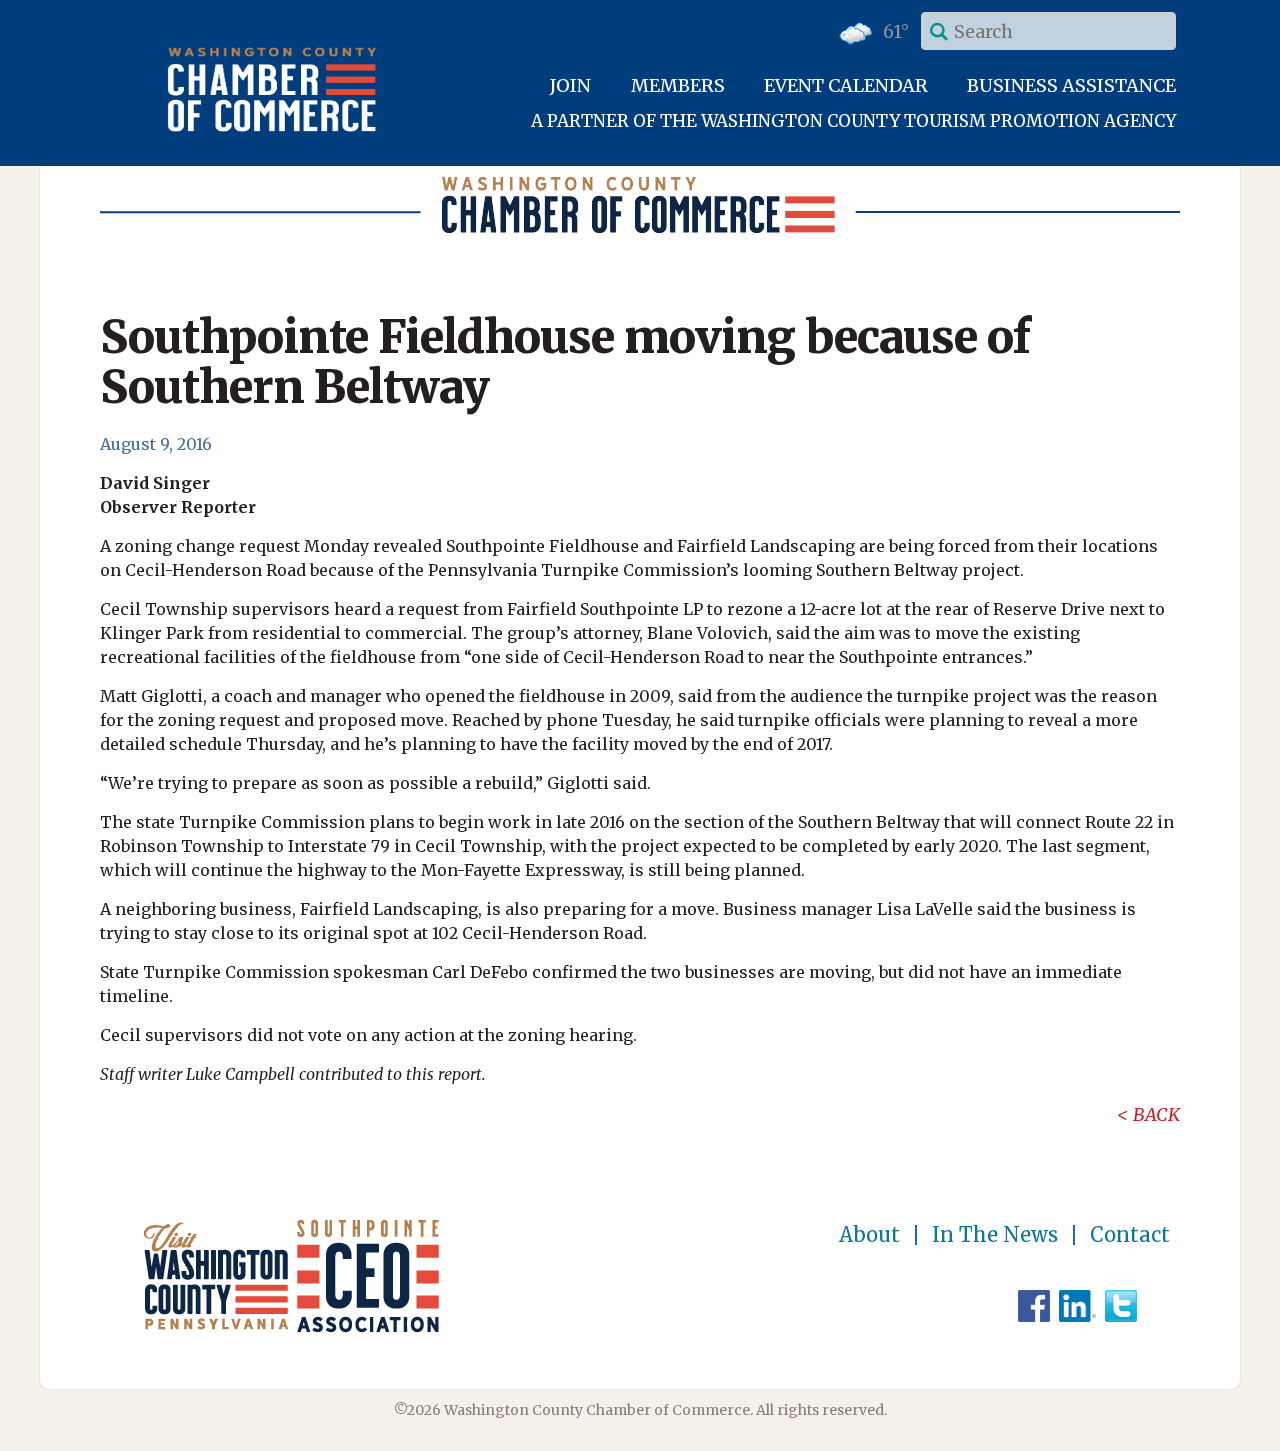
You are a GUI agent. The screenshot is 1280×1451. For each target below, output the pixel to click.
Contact (1130, 1235)
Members (678, 85)
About (869, 1235)
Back (1156, 1114)
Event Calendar (846, 85)
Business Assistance (1071, 85)
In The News (995, 1235)
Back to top (1179, 1433)
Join (570, 85)
